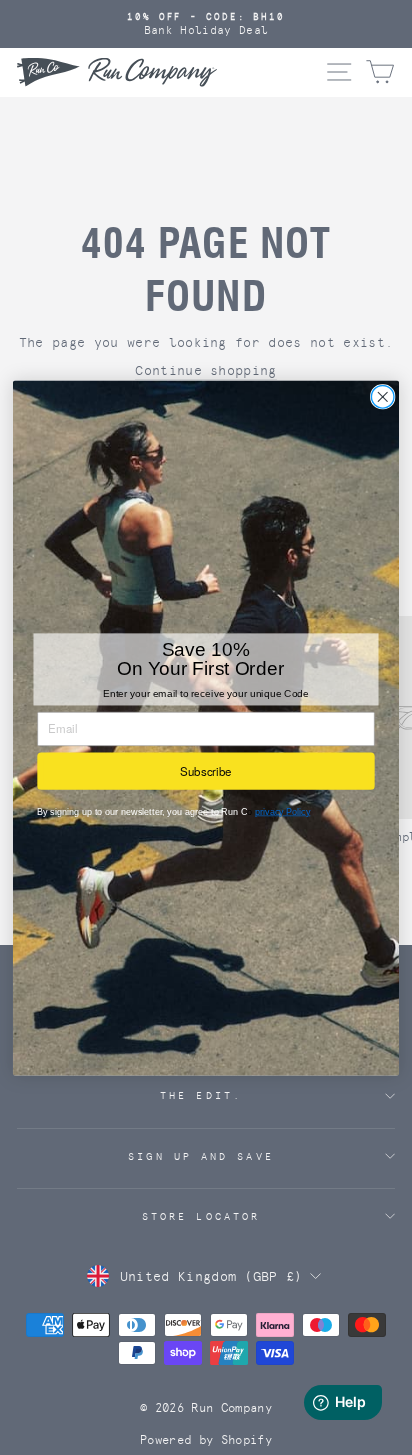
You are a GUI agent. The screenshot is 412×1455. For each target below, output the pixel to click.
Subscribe (206, 770)
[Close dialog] (382, 396)
